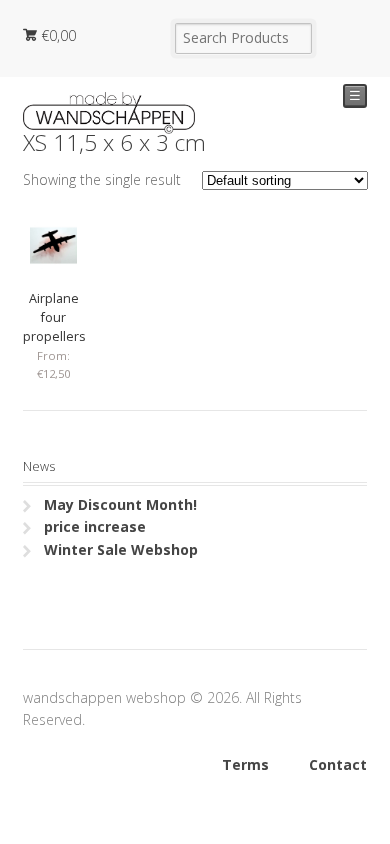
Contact (338, 764)
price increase (95, 526)
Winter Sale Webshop (121, 549)
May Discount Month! (120, 504)
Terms (245, 764)
